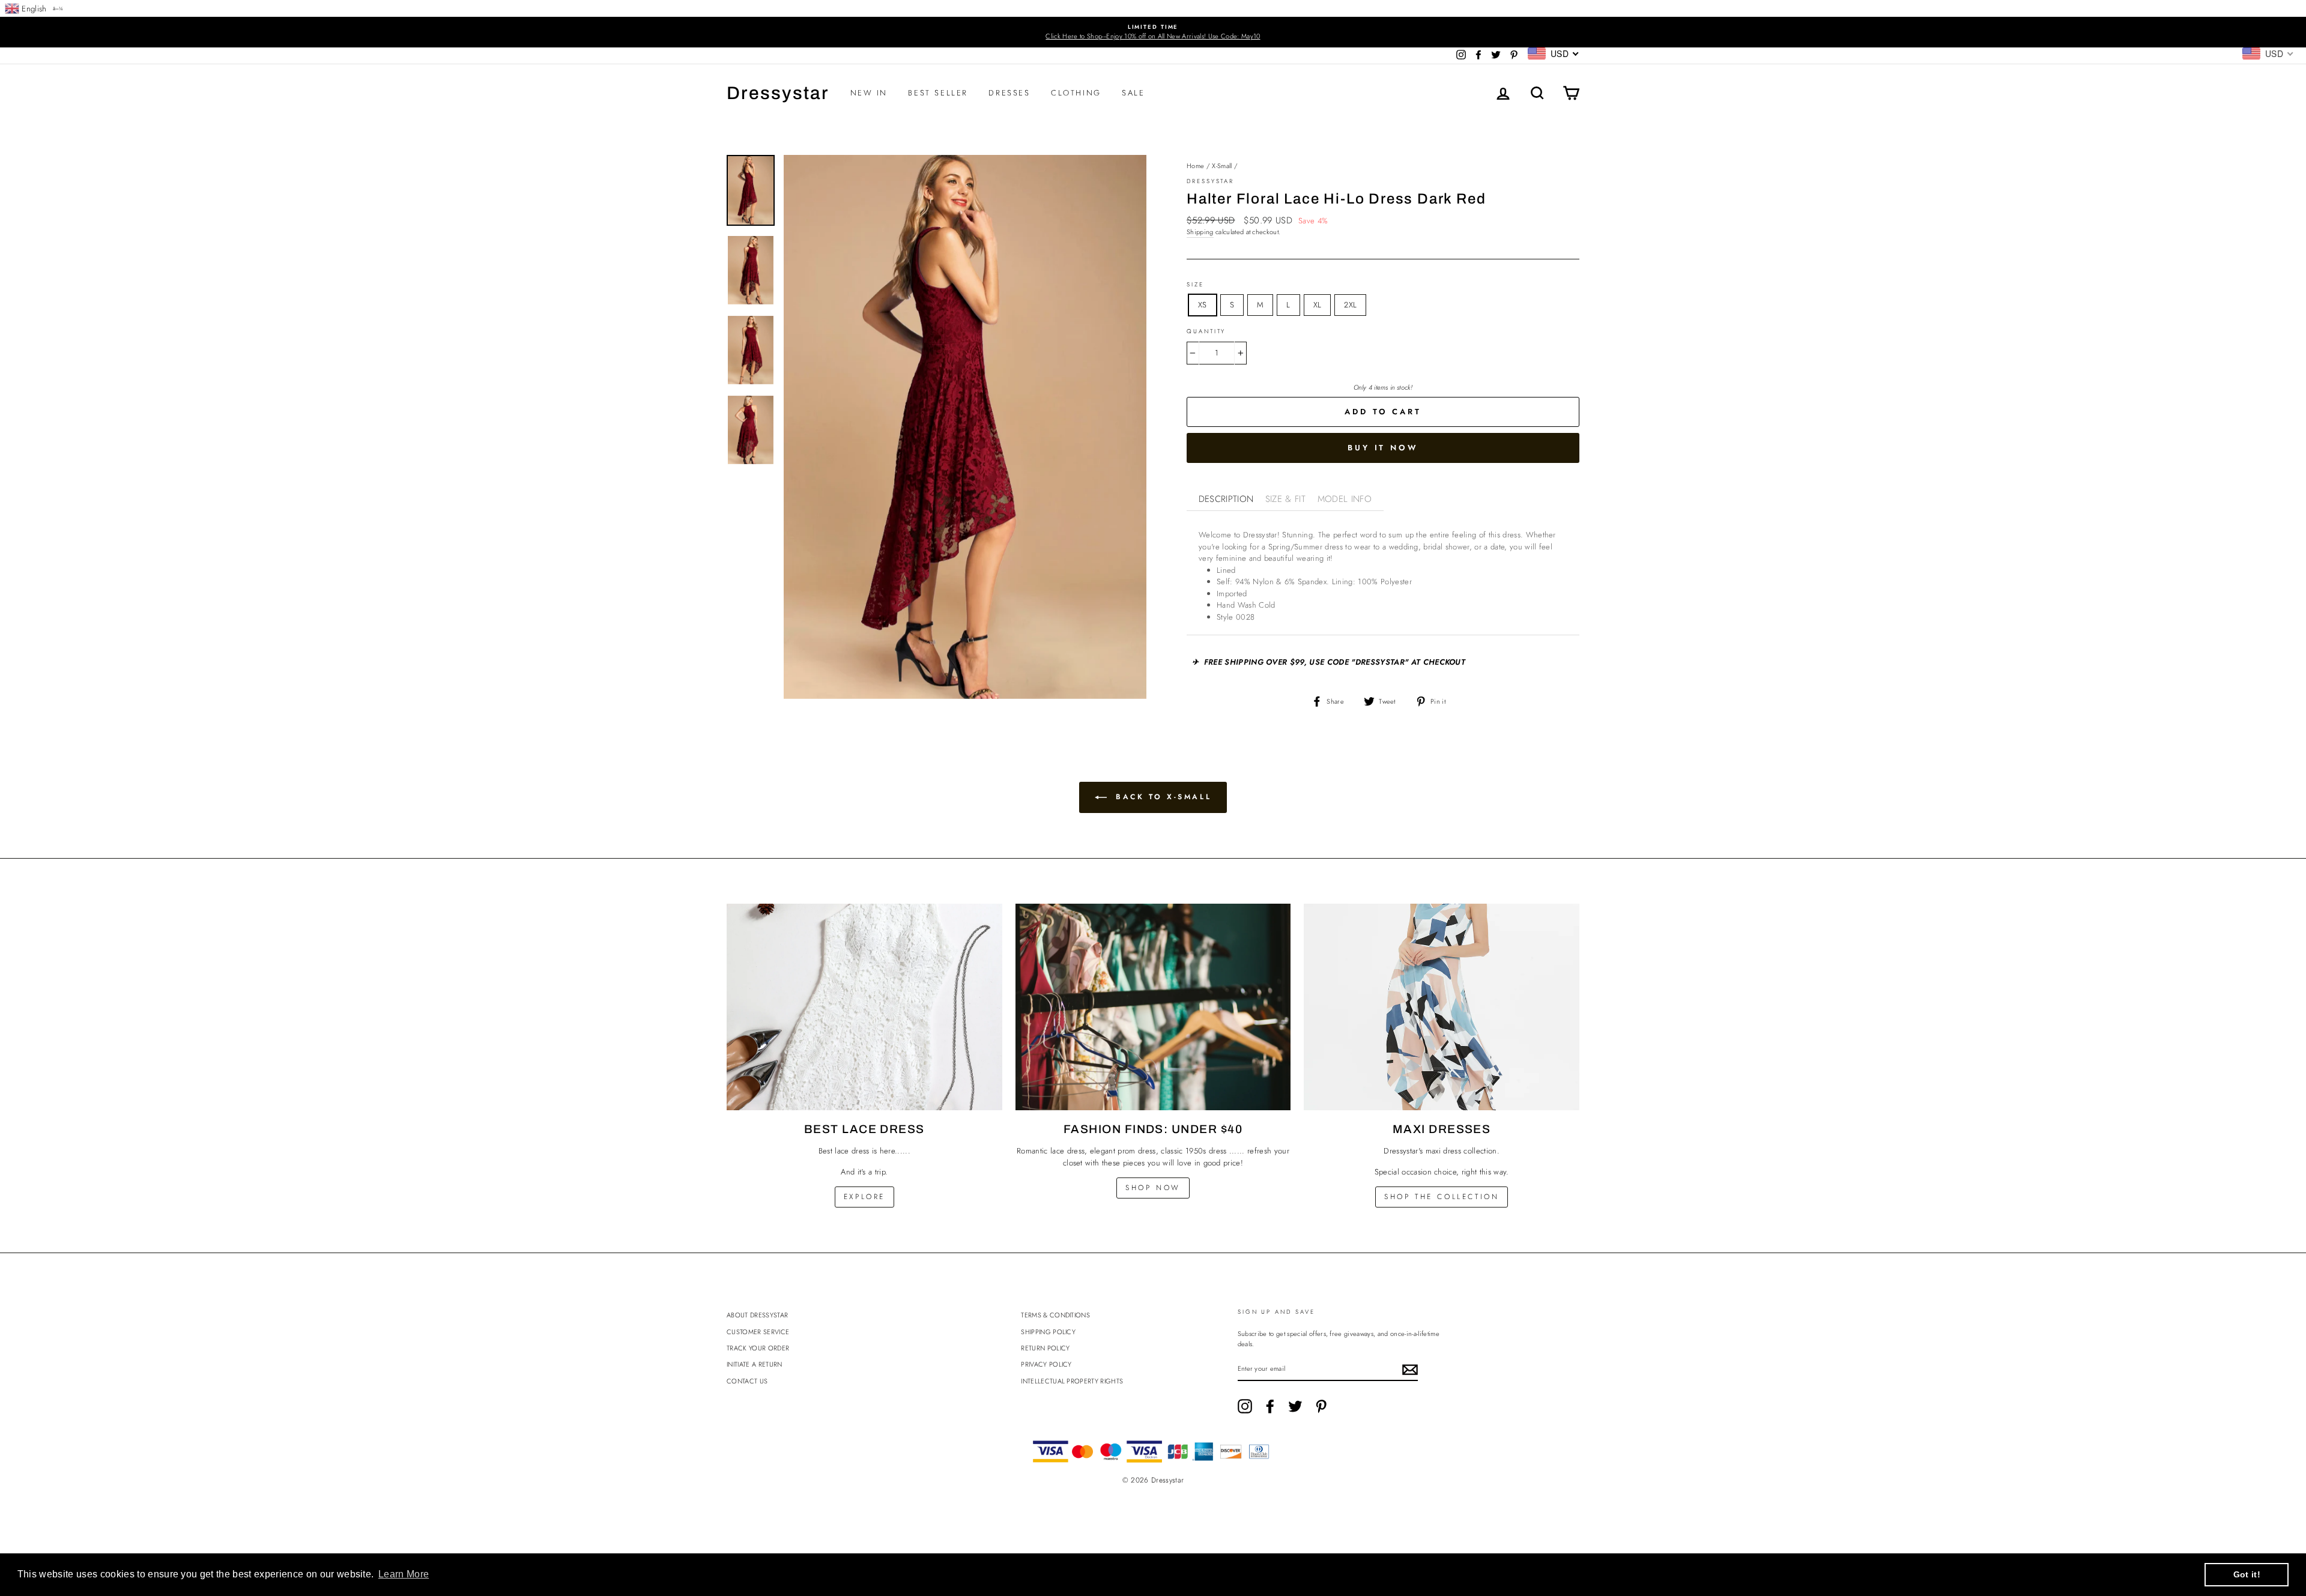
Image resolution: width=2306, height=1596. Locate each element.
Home (1195, 166)
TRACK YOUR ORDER (758, 1348)
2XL (1350, 305)
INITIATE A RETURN (755, 1364)
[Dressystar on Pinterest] (1321, 1406)
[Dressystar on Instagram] (1245, 1406)
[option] (1153, 32)
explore (864, 1197)
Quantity (1206, 331)
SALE (1133, 93)
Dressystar (778, 93)
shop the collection (1442, 1197)
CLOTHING (1076, 93)
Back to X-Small (1162, 797)
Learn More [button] (404, 1574)
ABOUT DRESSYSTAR (757, 1315)
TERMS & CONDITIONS (1055, 1315)
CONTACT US (747, 1381)
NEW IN (869, 93)
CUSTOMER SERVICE (758, 1332)
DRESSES (1009, 93)
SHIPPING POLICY (1048, 1332)
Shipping (1200, 232)
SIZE (1195, 285)
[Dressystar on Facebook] (1270, 1406)
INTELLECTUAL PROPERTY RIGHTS (1072, 1381)
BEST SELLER (938, 93)
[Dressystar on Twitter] (1295, 1406)
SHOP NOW (1153, 1188)
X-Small (1222, 166)
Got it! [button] (2247, 1574)
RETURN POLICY (1045, 1348)
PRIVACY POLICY (1046, 1364)
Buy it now (1383, 448)
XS (1203, 305)
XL (1318, 305)
